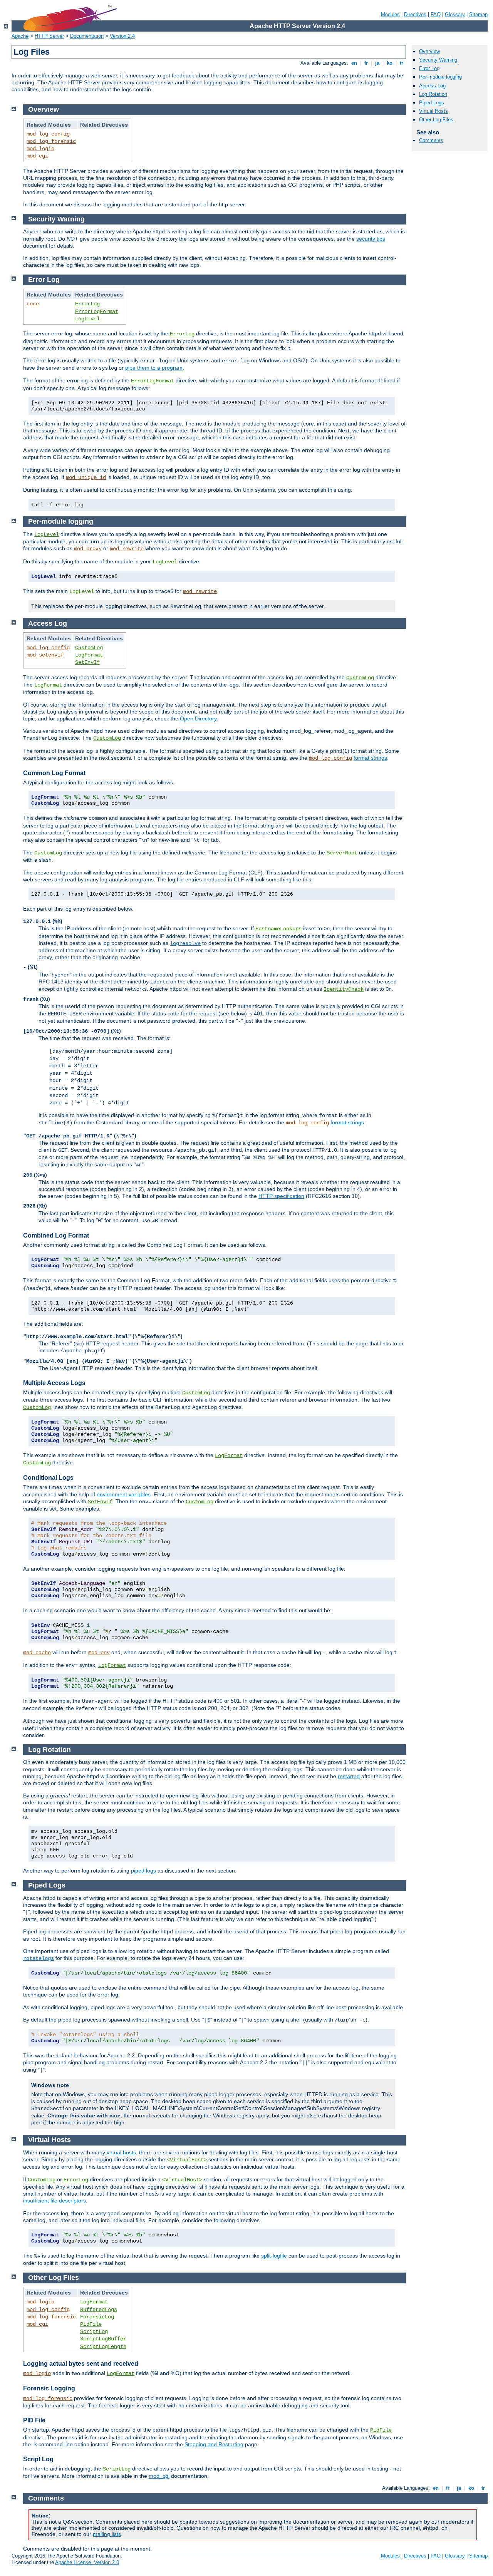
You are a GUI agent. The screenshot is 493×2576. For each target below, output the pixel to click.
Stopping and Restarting (214, 2444)
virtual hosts (121, 2152)
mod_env (99, 1653)
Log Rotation (433, 94)
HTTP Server (49, 36)
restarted (349, 1776)
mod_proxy (88, 549)
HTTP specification (281, 1196)
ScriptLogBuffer (103, 2339)
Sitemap (478, 14)
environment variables (124, 1494)
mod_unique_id (86, 477)
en (354, 63)
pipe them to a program (154, 368)
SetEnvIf (87, 662)
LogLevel (87, 319)
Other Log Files (436, 120)
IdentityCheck (344, 989)
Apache (20, 36)
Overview (429, 51)
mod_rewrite (127, 549)
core (33, 304)
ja (377, 63)
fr (366, 63)
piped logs (143, 1871)
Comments (431, 140)
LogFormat (89, 655)
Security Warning (438, 60)
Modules (390, 14)
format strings (370, 758)
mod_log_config (48, 134)
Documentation (87, 36)
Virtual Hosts (433, 111)
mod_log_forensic (51, 141)
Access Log (432, 86)
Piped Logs (432, 103)
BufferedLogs (99, 2310)
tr (402, 63)
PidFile (91, 2324)
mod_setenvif (45, 655)
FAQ (436, 14)
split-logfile (274, 2256)
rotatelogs (39, 1958)
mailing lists (107, 2534)
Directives (415, 14)
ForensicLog (97, 2317)
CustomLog (89, 648)
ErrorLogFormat (97, 312)
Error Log (429, 68)
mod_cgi (37, 156)
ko (390, 63)
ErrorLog (87, 304)
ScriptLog (94, 2331)
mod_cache (37, 1653)
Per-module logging (440, 77)
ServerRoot (342, 853)
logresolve (185, 943)
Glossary (455, 14)
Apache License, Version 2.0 (87, 2562)
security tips (371, 239)
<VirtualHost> (187, 2160)
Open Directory (198, 719)
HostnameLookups (278, 929)
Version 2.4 (122, 36)
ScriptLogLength (103, 2347)
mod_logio (40, 149)
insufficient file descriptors (54, 2201)
